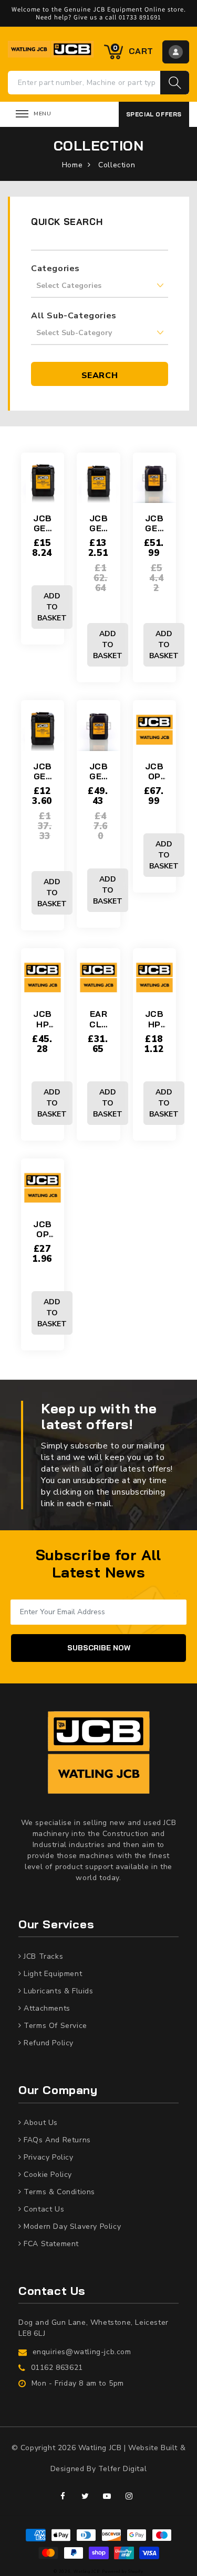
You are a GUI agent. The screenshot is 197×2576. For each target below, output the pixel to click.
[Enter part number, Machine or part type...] (175, 83)
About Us (40, 2123)
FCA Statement (50, 2244)
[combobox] (84, 83)
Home (72, 165)
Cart (133, 50)
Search (100, 375)
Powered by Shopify (123, 2572)
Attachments (46, 2008)
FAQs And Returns (56, 2140)
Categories (55, 269)
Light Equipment (52, 1974)
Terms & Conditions (58, 2192)
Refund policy (48, 2043)
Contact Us (43, 2209)
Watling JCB (87, 2572)
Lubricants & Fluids (58, 1991)
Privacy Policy (48, 2157)
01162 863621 (57, 2368)
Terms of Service (54, 2026)
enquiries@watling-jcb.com (82, 2352)
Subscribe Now (99, 1648)
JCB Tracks (43, 1956)
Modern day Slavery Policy (71, 2226)
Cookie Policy (47, 2175)
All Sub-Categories (74, 316)
